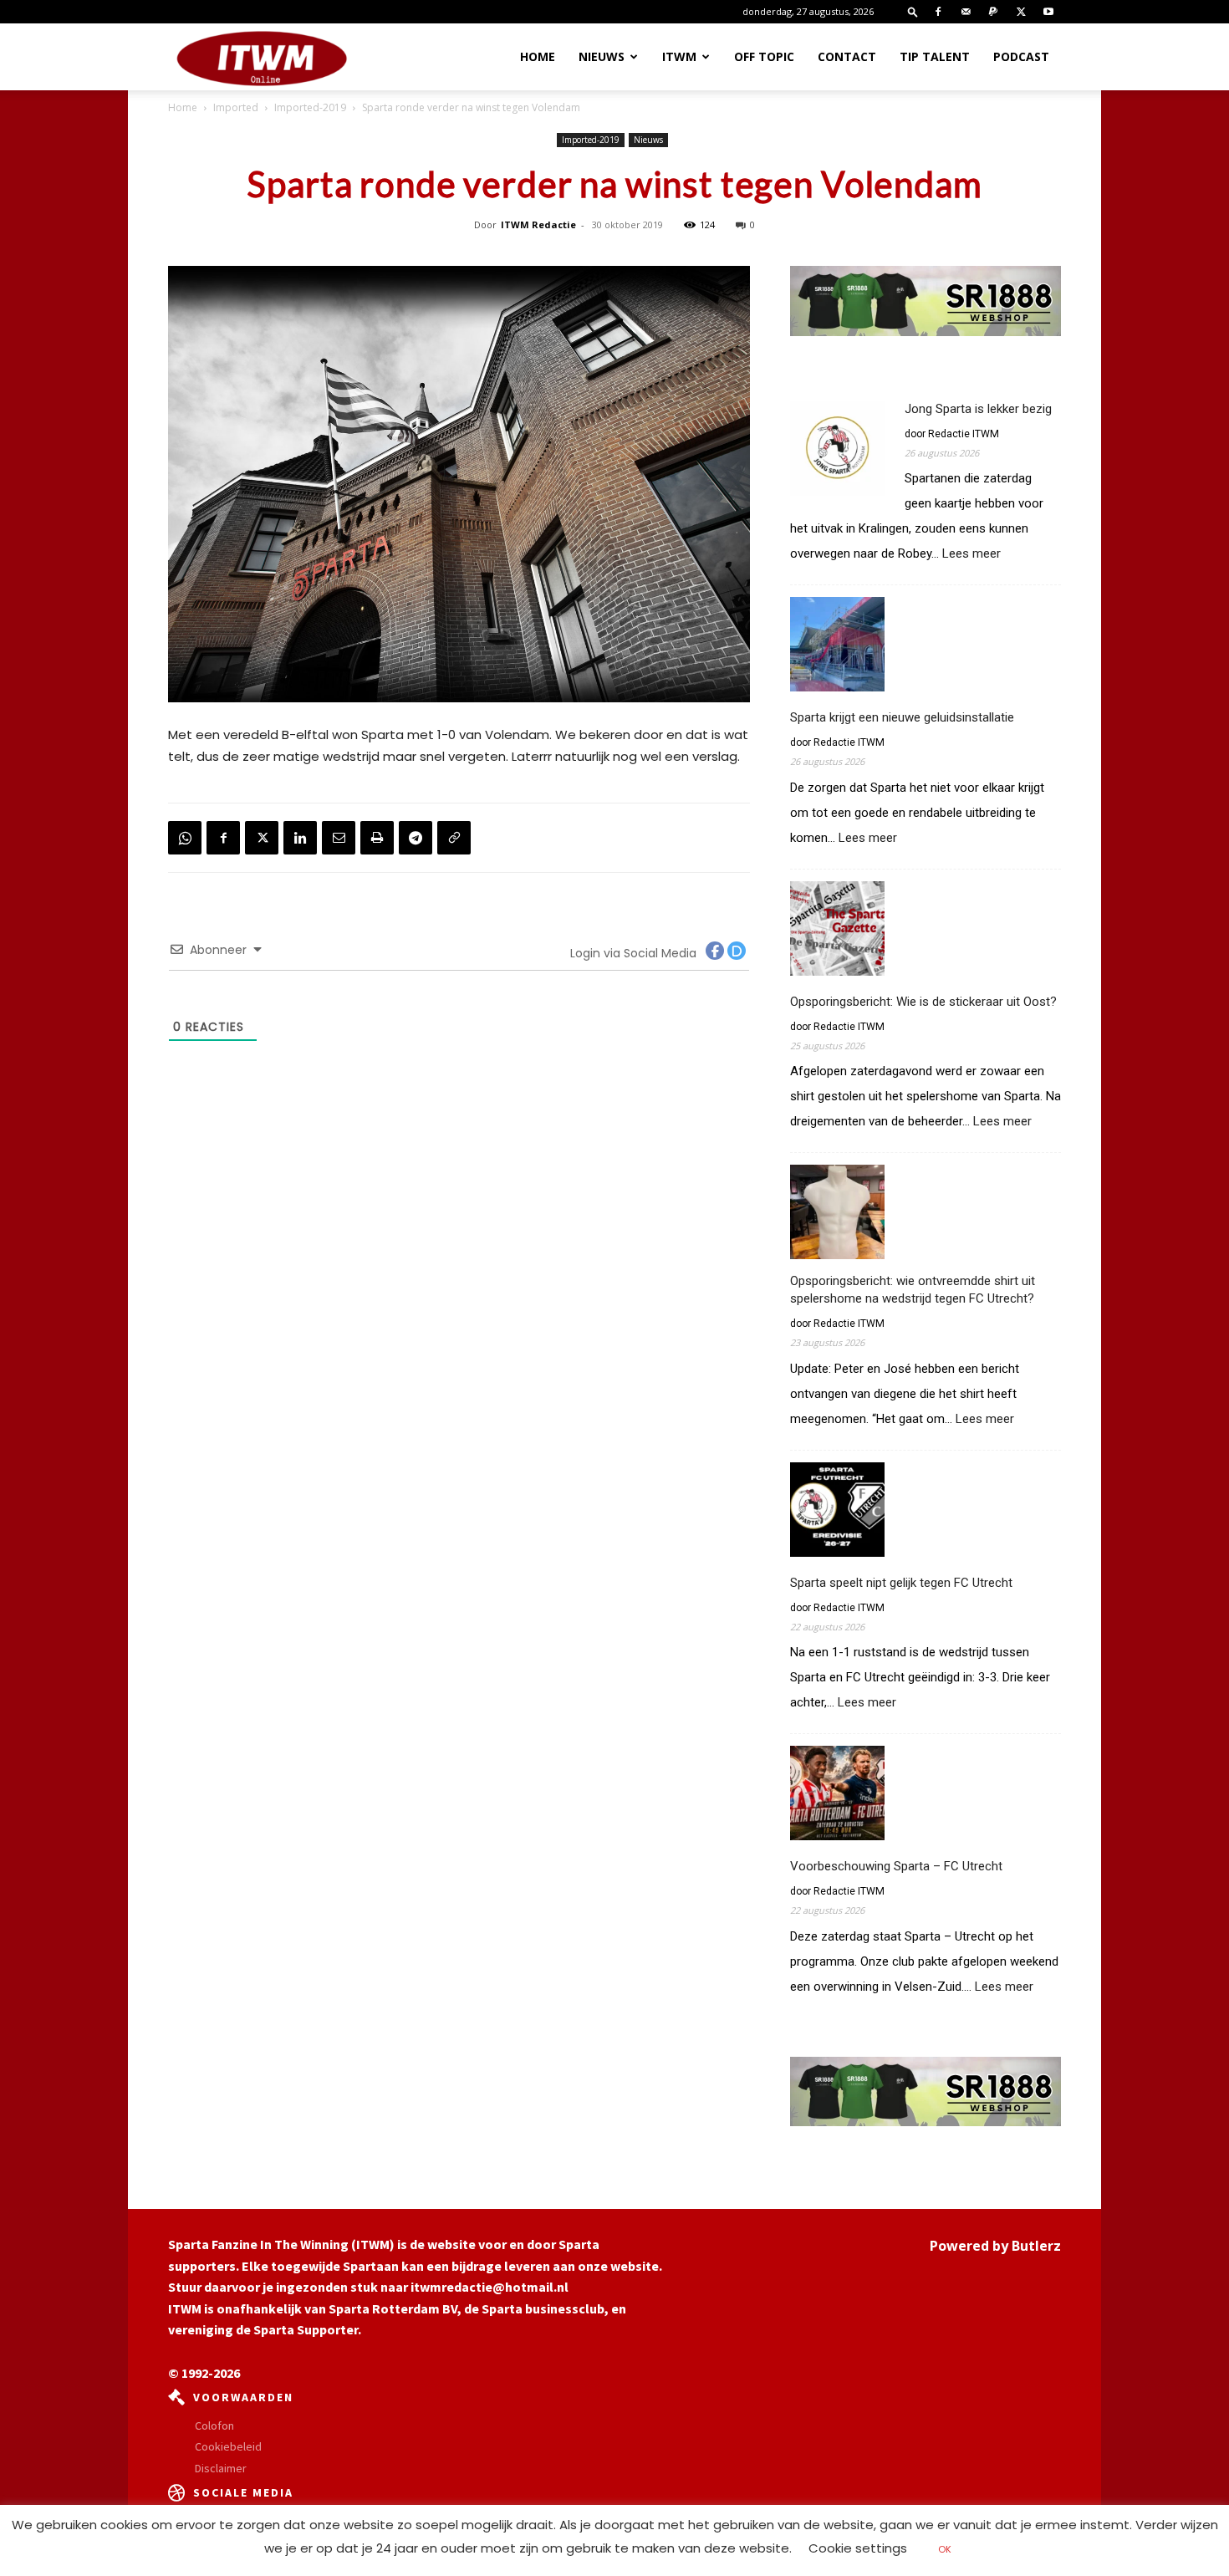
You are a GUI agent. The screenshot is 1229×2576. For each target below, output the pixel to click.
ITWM (679, 56)
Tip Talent (935, 56)
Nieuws (602, 56)
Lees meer (971, 554)
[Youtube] (1048, 12)
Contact (847, 56)
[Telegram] (416, 838)
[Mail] (966, 12)
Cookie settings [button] (858, 2548)
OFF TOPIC (764, 56)
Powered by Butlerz (995, 2246)
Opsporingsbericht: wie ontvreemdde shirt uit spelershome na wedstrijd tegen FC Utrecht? (913, 1290)
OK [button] (945, 2549)
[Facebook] (938, 12)
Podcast (1021, 56)
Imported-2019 (310, 107)
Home (538, 56)
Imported (236, 107)
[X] (1021, 12)
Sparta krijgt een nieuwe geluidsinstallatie (902, 717)
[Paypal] (993, 12)
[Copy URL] (454, 838)
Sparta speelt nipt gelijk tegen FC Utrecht (901, 1583)
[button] (913, 11)
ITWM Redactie (538, 224)
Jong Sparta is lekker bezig (978, 409)
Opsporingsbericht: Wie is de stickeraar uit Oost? (923, 1002)
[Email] (339, 838)
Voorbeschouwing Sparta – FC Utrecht (896, 1866)
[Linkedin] (300, 838)
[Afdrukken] (377, 838)
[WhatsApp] (185, 838)
